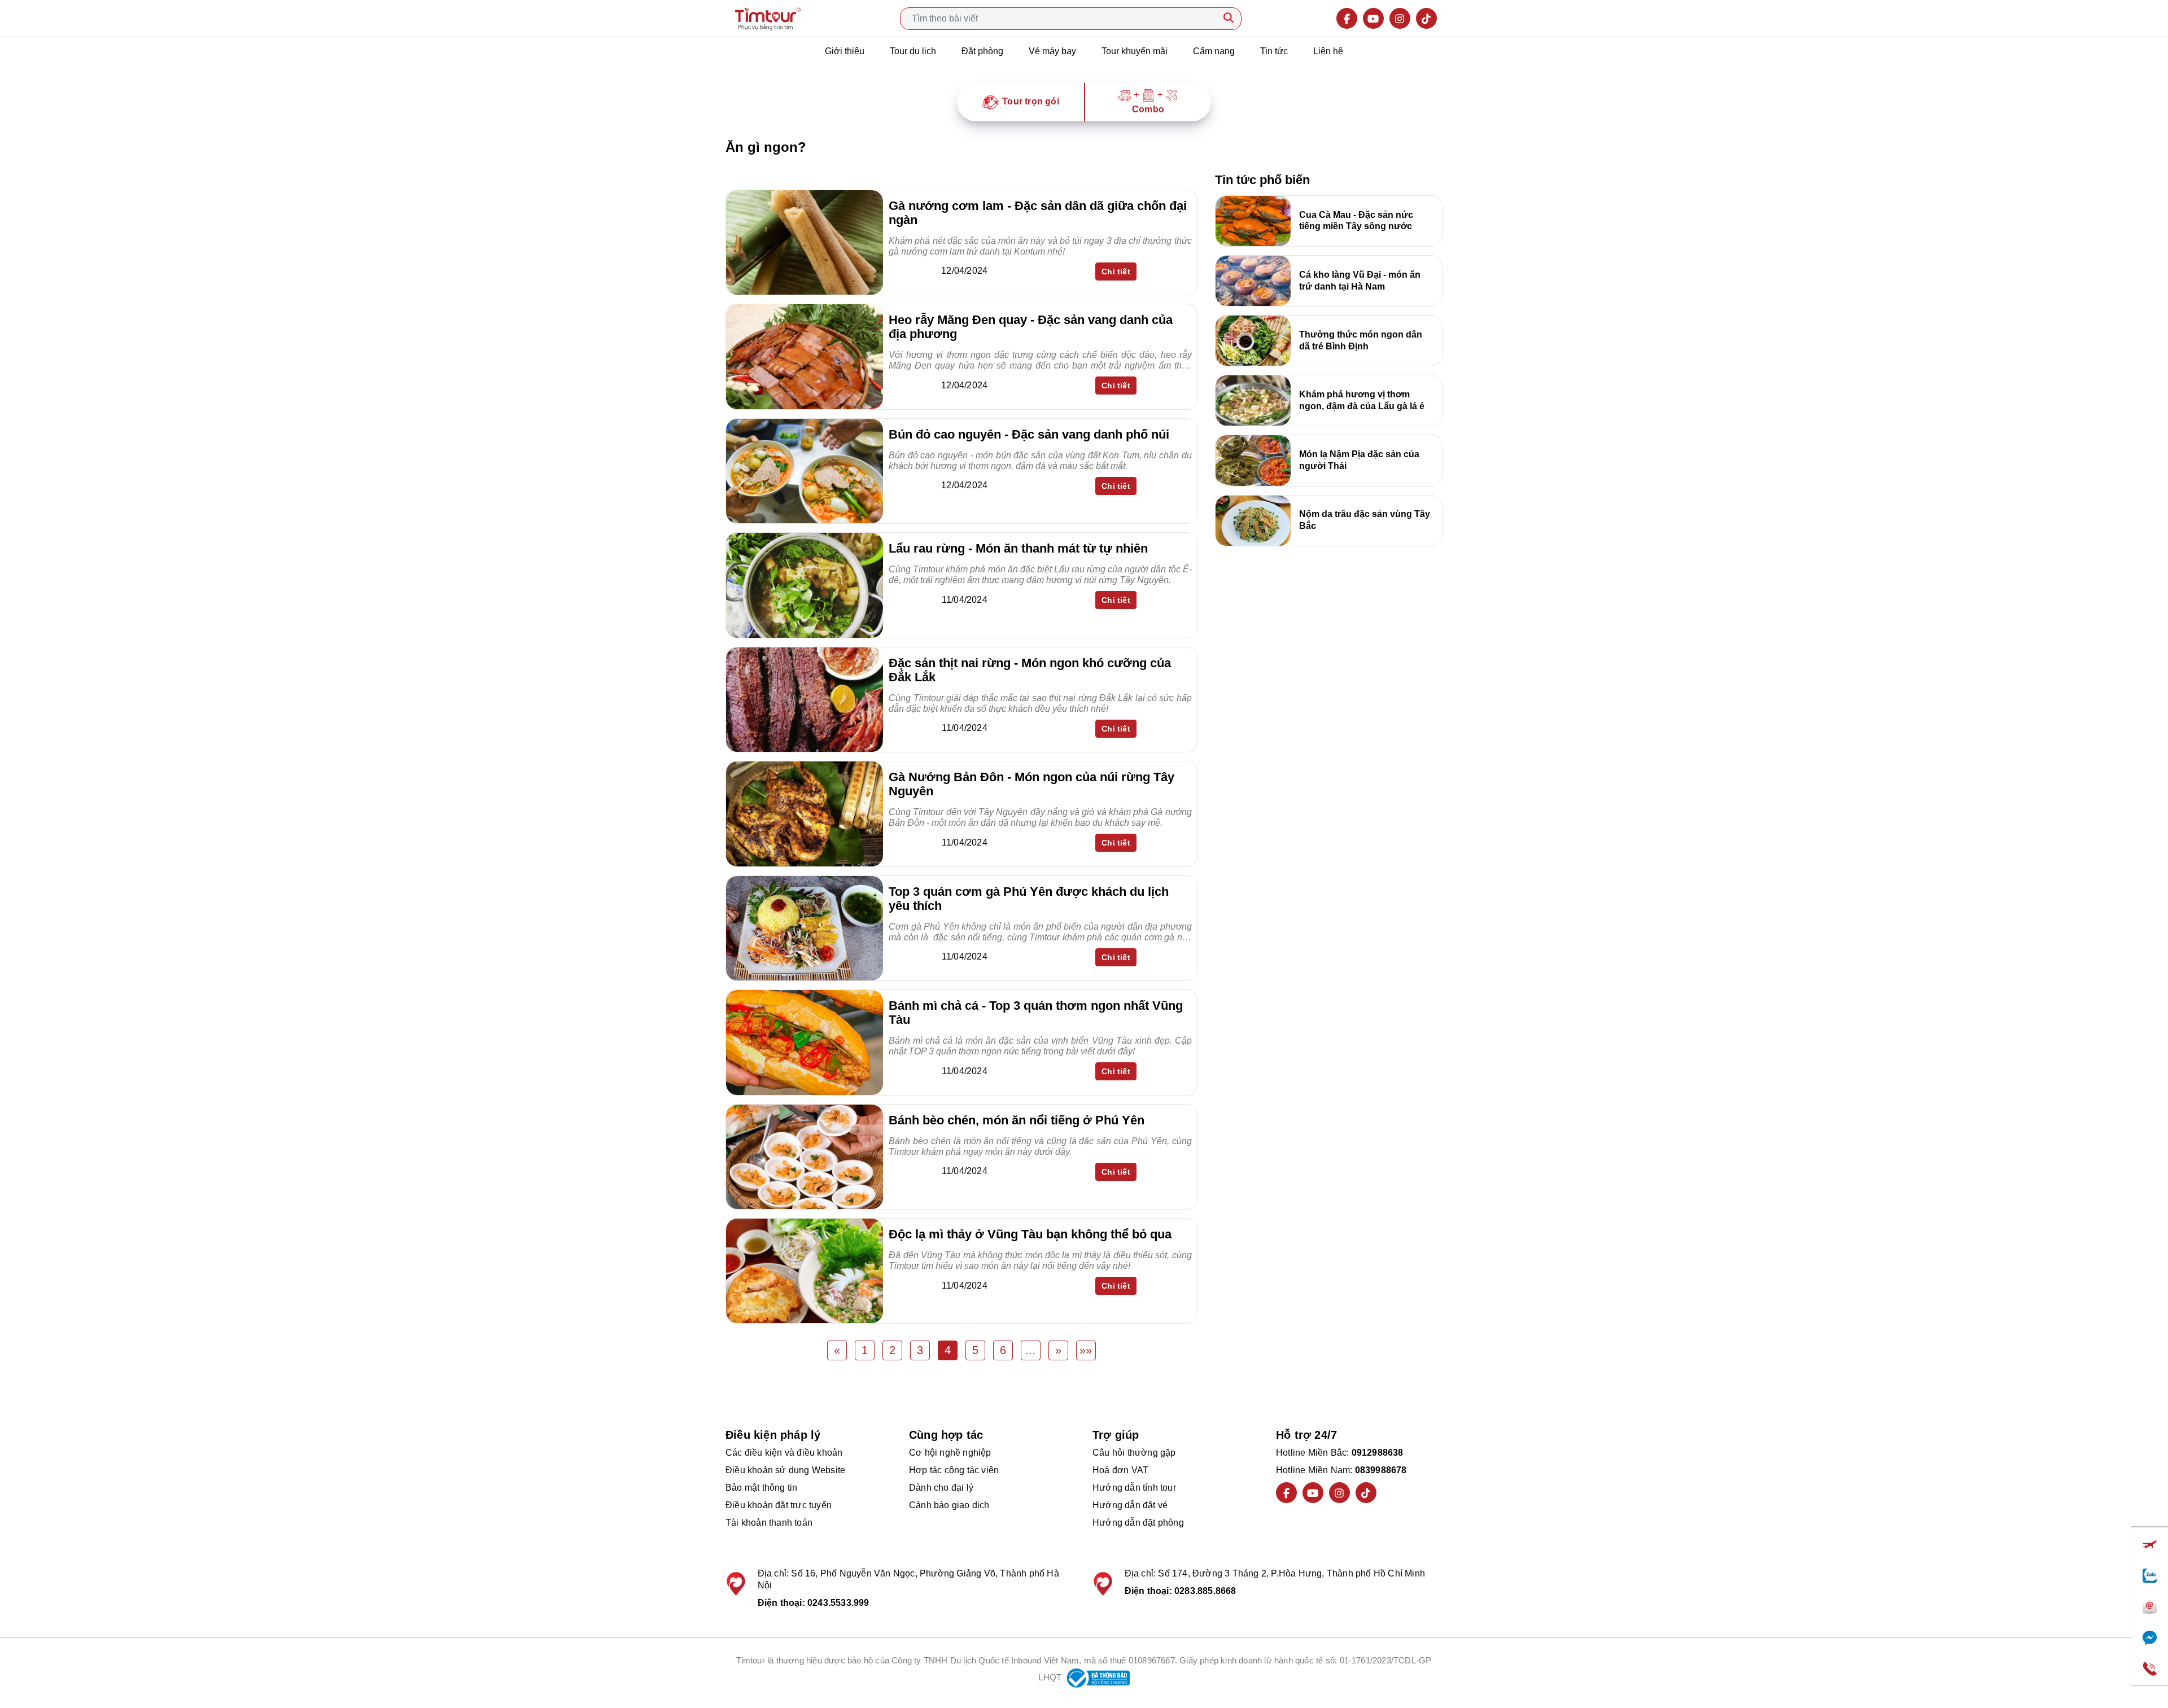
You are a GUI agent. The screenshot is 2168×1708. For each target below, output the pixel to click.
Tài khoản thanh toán (769, 1523)
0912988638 (1378, 1453)
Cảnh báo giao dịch (949, 1505)
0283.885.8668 (1205, 1591)
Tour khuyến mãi (1135, 51)
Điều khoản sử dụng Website (785, 1470)
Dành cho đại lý (941, 1488)
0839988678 (1381, 1470)
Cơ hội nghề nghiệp (950, 1453)
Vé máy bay (1052, 51)
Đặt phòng (982, 51)
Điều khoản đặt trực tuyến (779, 1505)
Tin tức (1274, 51)
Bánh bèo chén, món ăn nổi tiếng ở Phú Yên (1017, 1120)
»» (1086, 1350)
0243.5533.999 (838, 1603)
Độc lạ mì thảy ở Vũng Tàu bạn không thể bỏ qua (1030, 1234)
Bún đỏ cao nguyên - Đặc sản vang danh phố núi (1029, 434)
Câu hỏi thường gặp (1134, 1453)
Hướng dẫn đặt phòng (1138, 1523)
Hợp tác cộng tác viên (954, 1470)
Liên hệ (1328, 51)
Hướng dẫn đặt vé (1130, 1505)
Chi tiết (1116, 271)
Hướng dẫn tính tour (1134, 1488)
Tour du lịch (913, 51)
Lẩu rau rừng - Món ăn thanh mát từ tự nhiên (1018, 548)
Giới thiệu (845, 51)
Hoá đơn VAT (1120, 1470)
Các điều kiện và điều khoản (784, 1453)
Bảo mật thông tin (761, 1488)
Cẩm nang (1214, 51)
